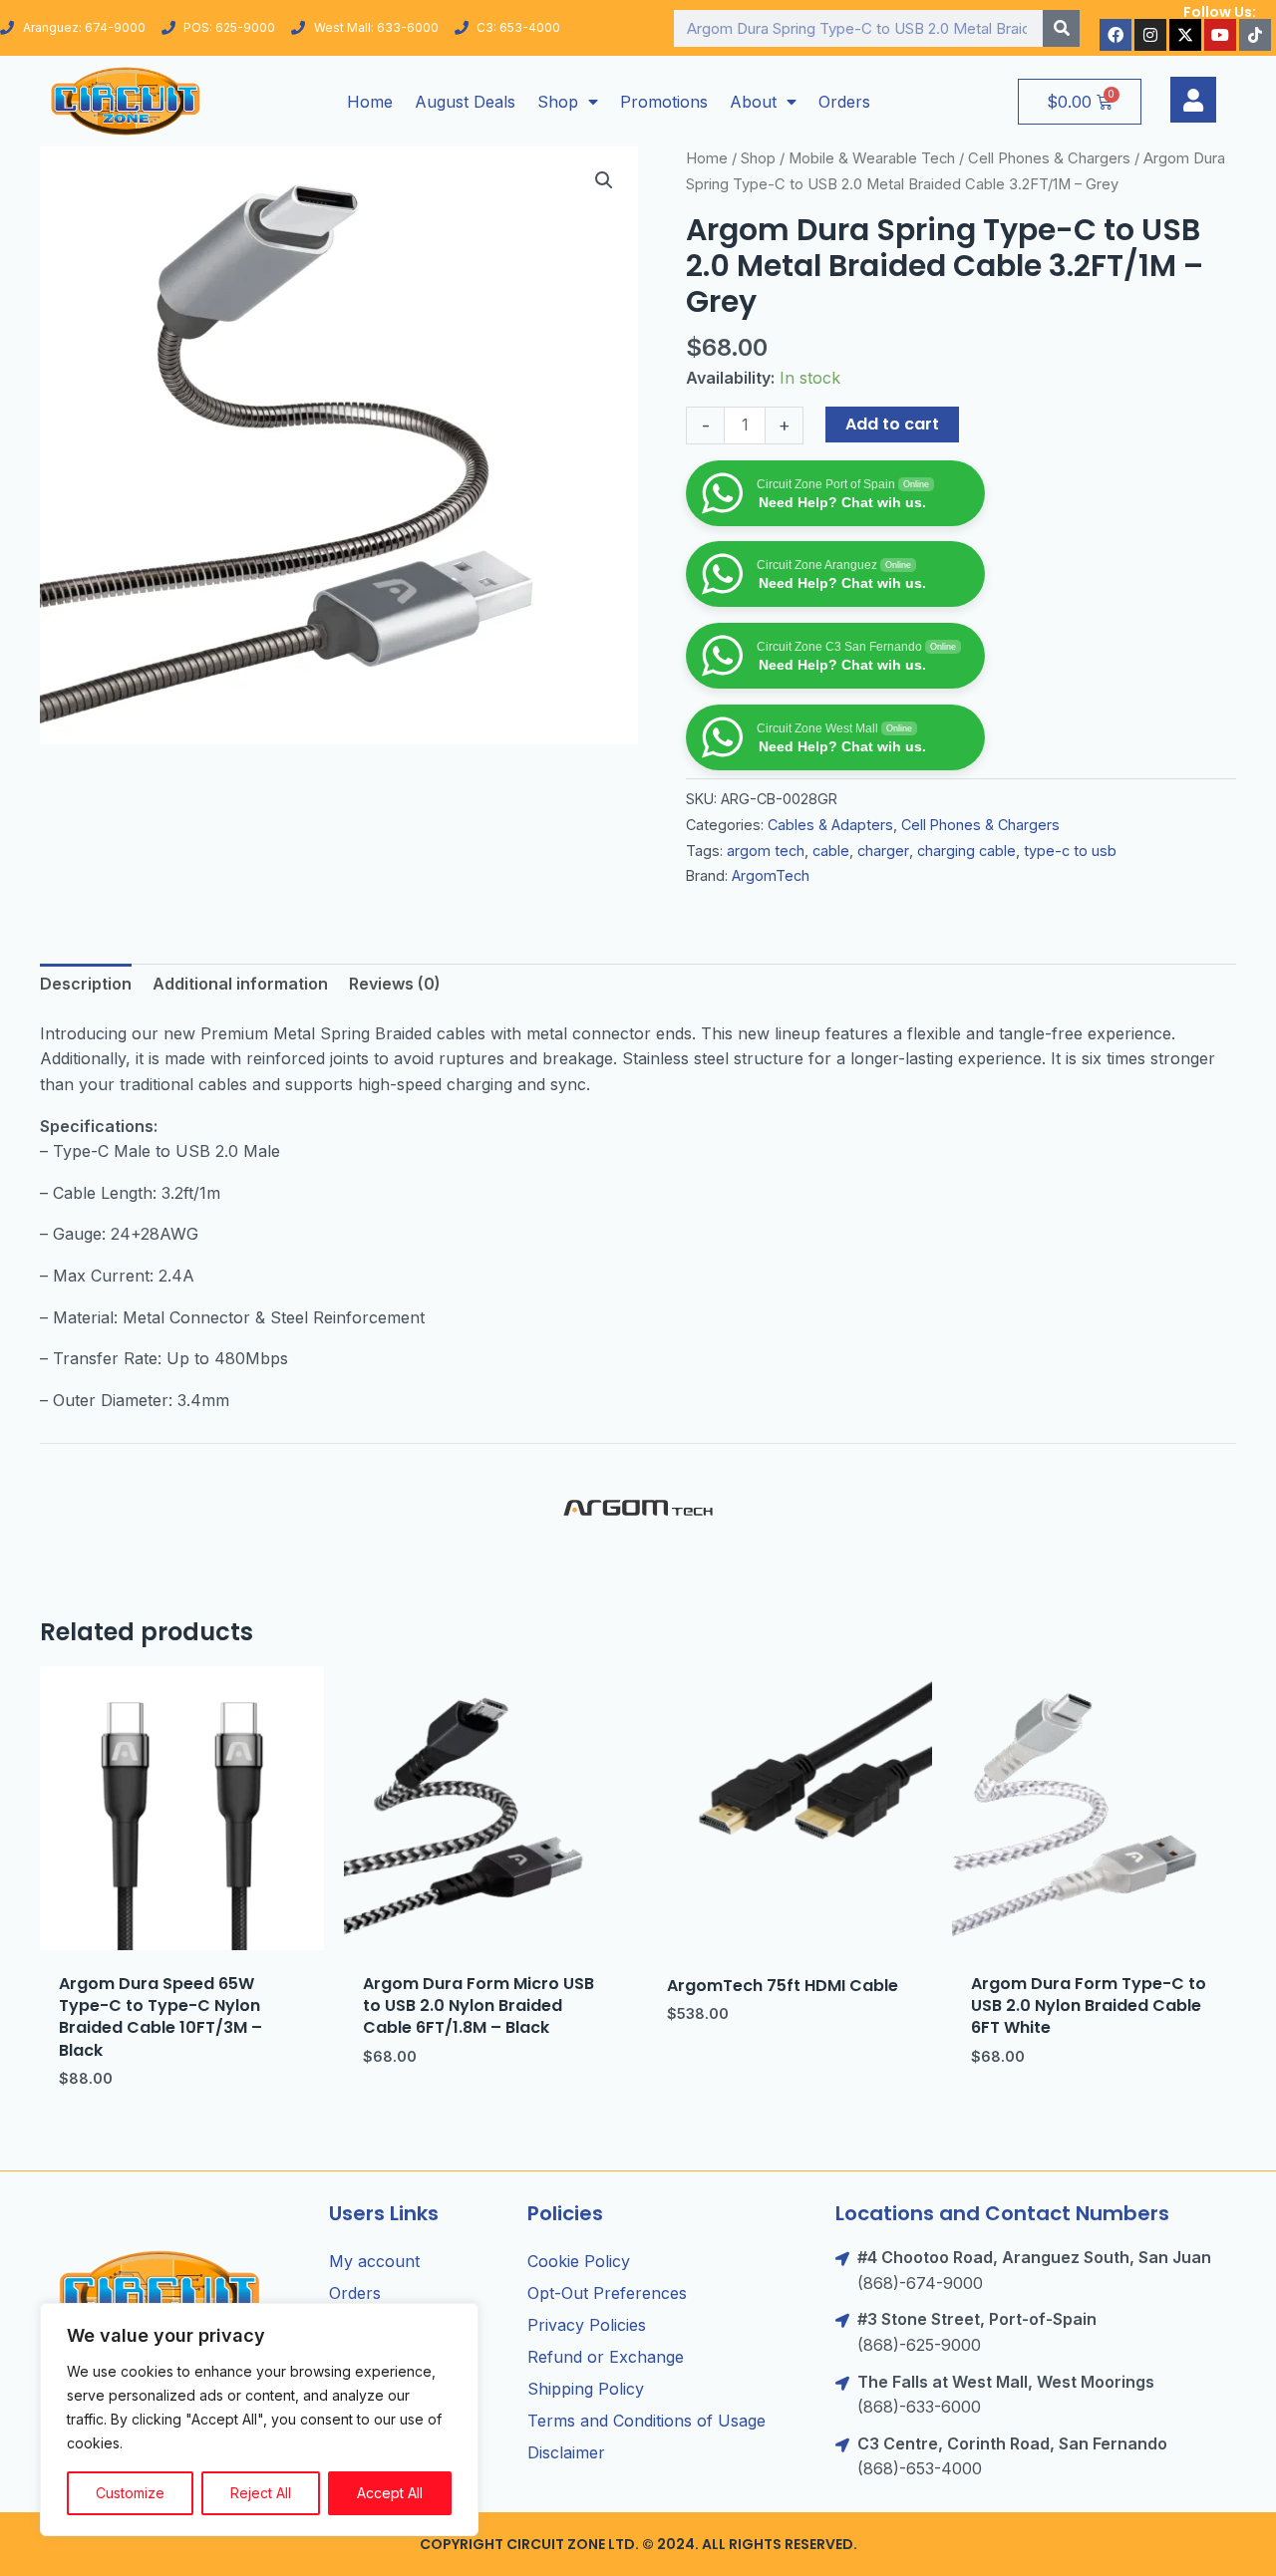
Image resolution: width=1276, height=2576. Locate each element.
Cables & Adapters (830, 825)
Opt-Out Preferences (607, 2293)
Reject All (261, 2493)
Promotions (664, 102)
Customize (130, 2493)
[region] (259, 2420)
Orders (844, 102)
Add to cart (892, 424)
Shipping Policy (586, 2389)
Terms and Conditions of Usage (646, 2421)
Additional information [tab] (240, 984)
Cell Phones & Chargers (1049, 158)
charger (883, 851)
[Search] (1061, 28)
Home (370, 102)
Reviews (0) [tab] (395, 984)
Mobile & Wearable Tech (872, 158)
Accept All (390, 2493)
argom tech (766, 851)
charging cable (966, 851)
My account (374, 2261)
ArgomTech (771, 875)
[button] (604, 180)
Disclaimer (566, 2452)
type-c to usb (1070, 851)
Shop (558, 102)
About (753, 102)
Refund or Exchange (606, 2357)
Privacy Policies (587, 2325)
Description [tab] (86, 984)
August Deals (465, 102)
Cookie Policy (579, 2261)
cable (831, 851)
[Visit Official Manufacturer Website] (638, 1508)
